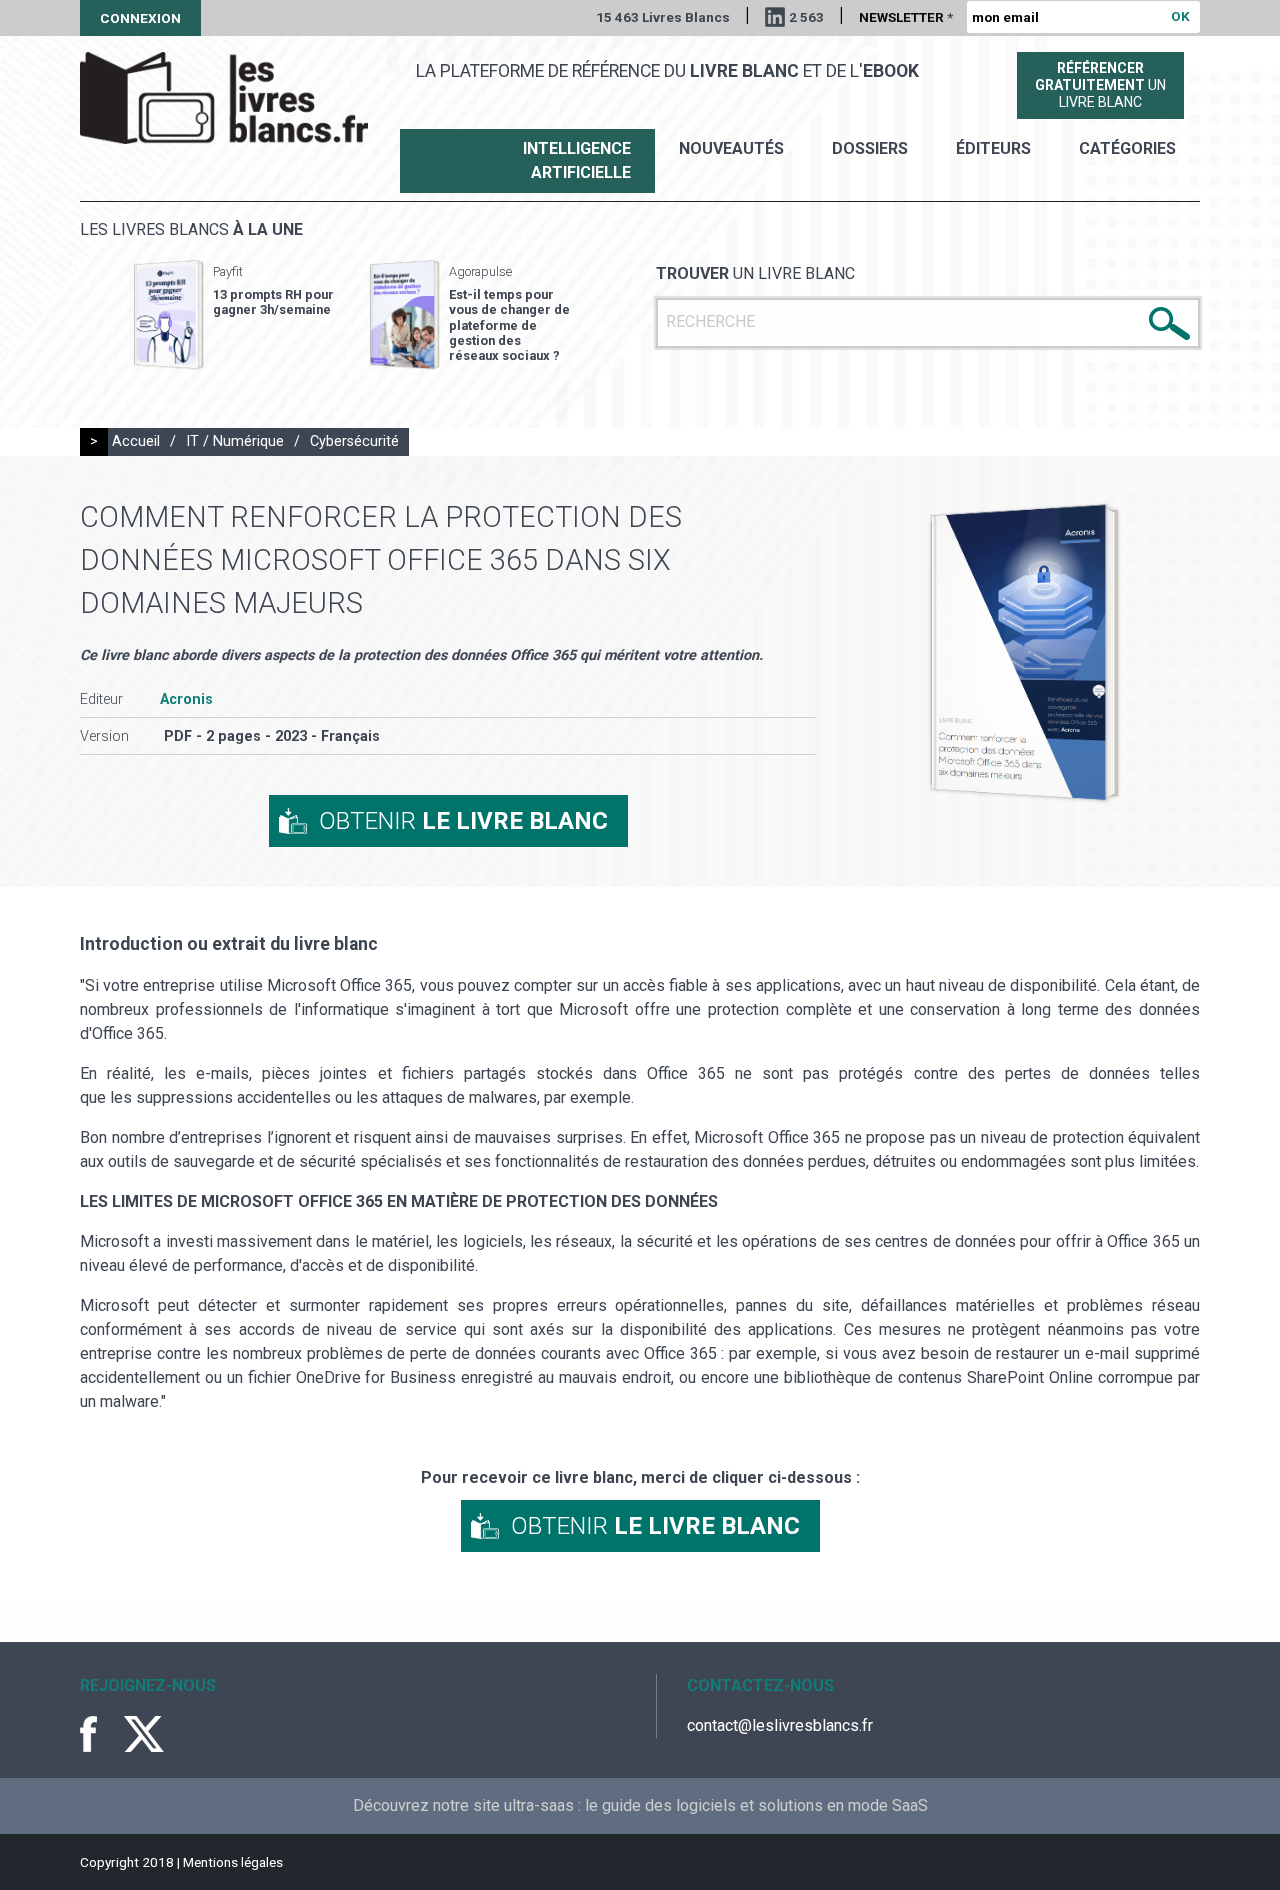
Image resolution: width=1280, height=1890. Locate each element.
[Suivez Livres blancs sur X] (144, 1734)
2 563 (806, 17)
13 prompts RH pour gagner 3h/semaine (273, 302)
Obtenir (463, 821)
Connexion (140, 18)
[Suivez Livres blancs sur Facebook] (100, 1734)
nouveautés (731, 148)
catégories (1127, 148)
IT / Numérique (235, 441)
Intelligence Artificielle (577, 160)
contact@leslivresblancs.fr (780, 1725)
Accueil (136, 441)
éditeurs (993, 148)
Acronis (186, 699)
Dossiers (870, 148)
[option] (234, 315)
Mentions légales (233, 1862)
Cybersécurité (354, 441)
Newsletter (906, 17)
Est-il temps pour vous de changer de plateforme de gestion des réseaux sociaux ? (509, 325)
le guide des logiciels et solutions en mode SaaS (756, 1805)
